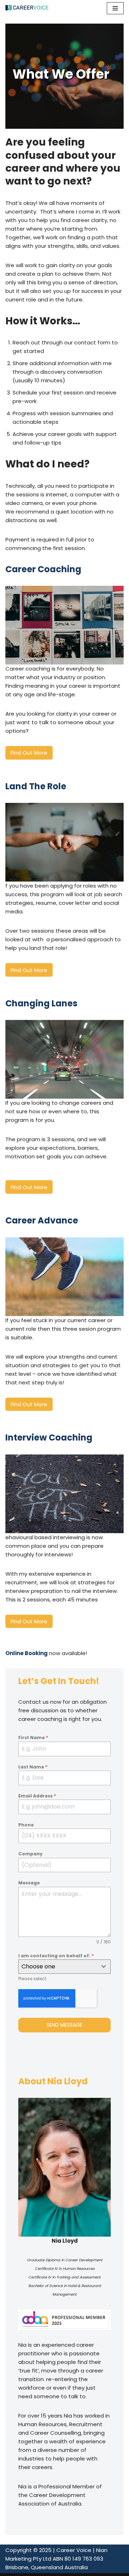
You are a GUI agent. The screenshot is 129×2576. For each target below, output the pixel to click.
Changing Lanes (41, 1003)
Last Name (33, 1767)
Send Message (64, 2025)
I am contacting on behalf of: (56, 1956)
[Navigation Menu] (115, 8)
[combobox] (65, 1967)
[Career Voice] (27, 8)
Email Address (37, 1796)
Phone (26, 1825)
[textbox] (58, 1967)
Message (29, 1883)
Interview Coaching (49, 1437)
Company (30, 1854)
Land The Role (36, 786)
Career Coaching (43, 569)
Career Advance (42, 1220)
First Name (33, 1738)
